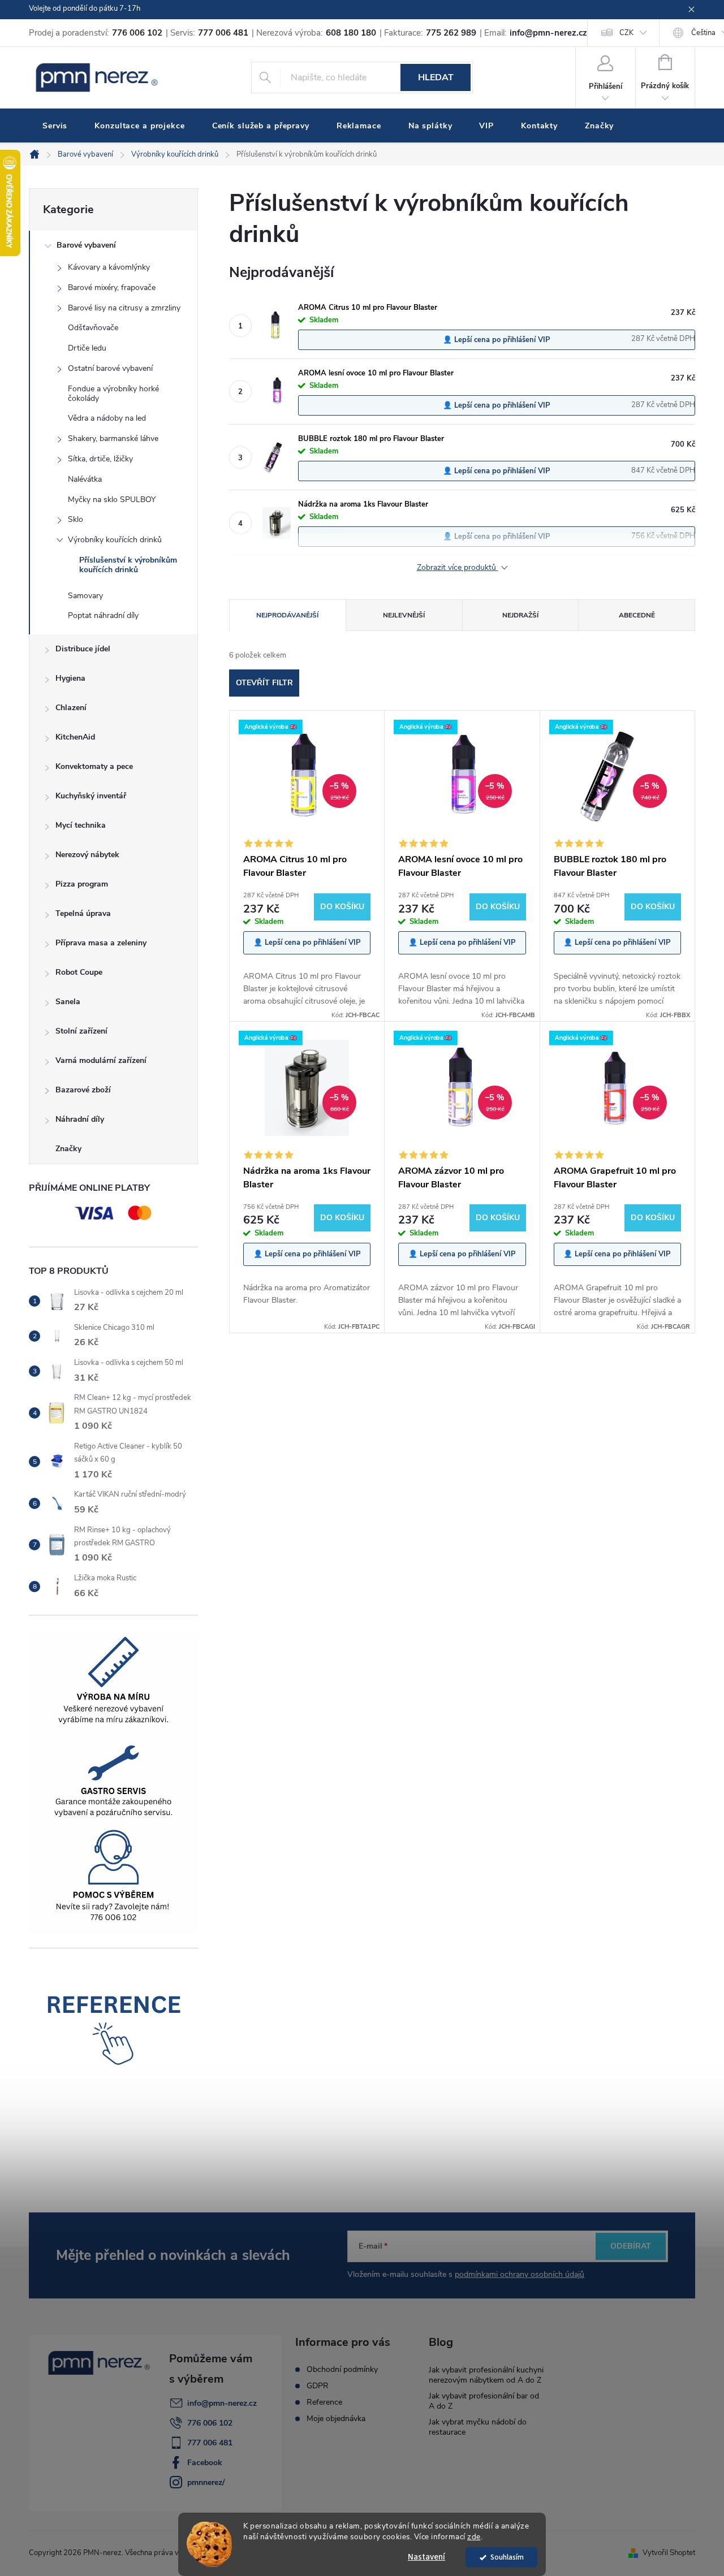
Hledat (436, 77)
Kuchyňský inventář (91, 796)
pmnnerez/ (206, 2482)
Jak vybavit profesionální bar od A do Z (484, 2401)
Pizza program (82, 884)
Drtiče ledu (87, 348)
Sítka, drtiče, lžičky (100, 459)
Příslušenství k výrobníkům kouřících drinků (128, 565)
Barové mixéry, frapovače (112, 288)
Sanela (68, 1002)
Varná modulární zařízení (101, 1060)
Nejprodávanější (287, 615)
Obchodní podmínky (342, 2370)
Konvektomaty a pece (94, 766)
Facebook (205, 2463)
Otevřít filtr (264, 683)
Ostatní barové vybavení (110, 368)
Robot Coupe (79, 972)
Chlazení (71, 708)
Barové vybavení (86, 245)
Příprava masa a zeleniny (101, 943)
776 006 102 (210, 2423)
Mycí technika (81, 825)
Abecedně (637, 615)
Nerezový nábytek (87, 855)
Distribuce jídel (83, 649)
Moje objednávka (336, 2419)
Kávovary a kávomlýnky (109, 267)
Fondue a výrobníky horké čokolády (113, 394)
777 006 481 (210, 2443)
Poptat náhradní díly (103, 615)
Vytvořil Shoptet (669, 2553)
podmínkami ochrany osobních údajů (520, 2274)
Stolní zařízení (81, 1031)
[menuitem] (55, 126)
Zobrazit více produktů (458, 568)
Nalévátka (85, 479)
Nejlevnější (404, 615)
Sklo (76, 519)
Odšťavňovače (93, 328)
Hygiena (70, 678)
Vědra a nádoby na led (107, 418)
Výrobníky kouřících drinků (115, 540)
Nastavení (426, 2557)
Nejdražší (520, 615)
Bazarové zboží (83, 1090)
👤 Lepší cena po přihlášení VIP (497, 340)
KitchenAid (75, 737)
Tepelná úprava (83, 913)
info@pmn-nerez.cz (222, 2403)
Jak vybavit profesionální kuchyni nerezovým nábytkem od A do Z (486, 2375)
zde (474, 2537)
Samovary (85, 596)
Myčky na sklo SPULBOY (112, 500)
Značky (68, 1149)
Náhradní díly (80, 1119)
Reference (324, 2402)
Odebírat (631, 2246)
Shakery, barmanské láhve (113, 438)
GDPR (318, 2386)
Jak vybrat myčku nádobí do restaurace (478, 2427)
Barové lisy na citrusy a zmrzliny (124, 308)
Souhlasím (507, 2557)
